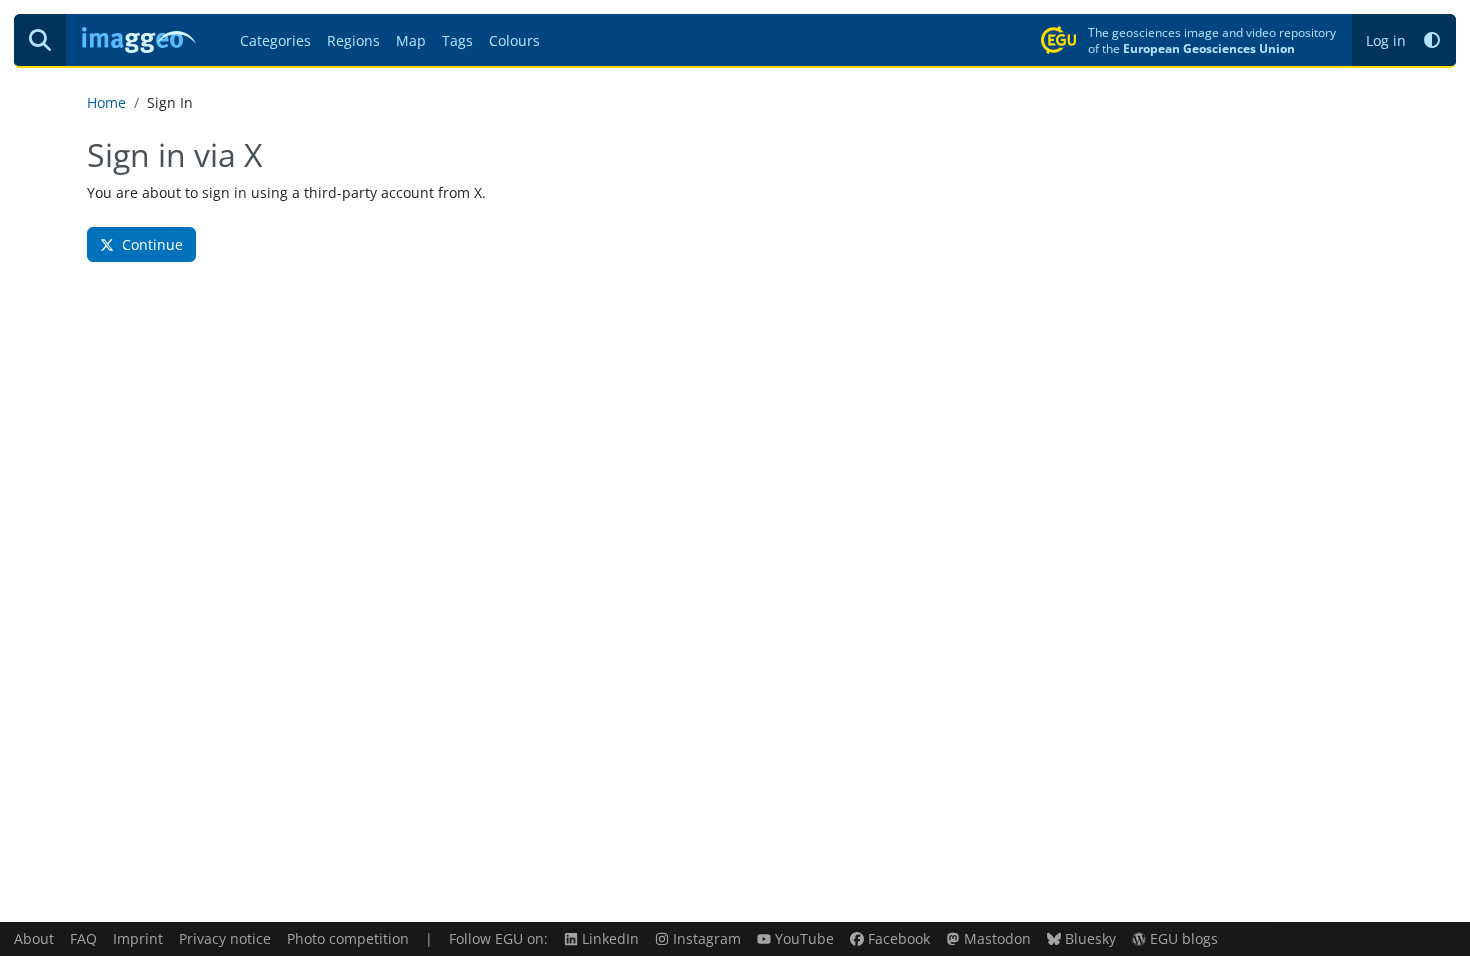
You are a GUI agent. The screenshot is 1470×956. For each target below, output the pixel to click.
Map (411, 40)
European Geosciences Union (1209, 48)
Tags (457, 40)
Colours (514, 40)
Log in (1386, 40)
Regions (353, 40)
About (34, 938)
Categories (275, 40)
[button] (1432, 40)
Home (106, 102)
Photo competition (348, 938)
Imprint (138, 938)
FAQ (83, 938)
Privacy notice (225, 938)
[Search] (40, 40)
